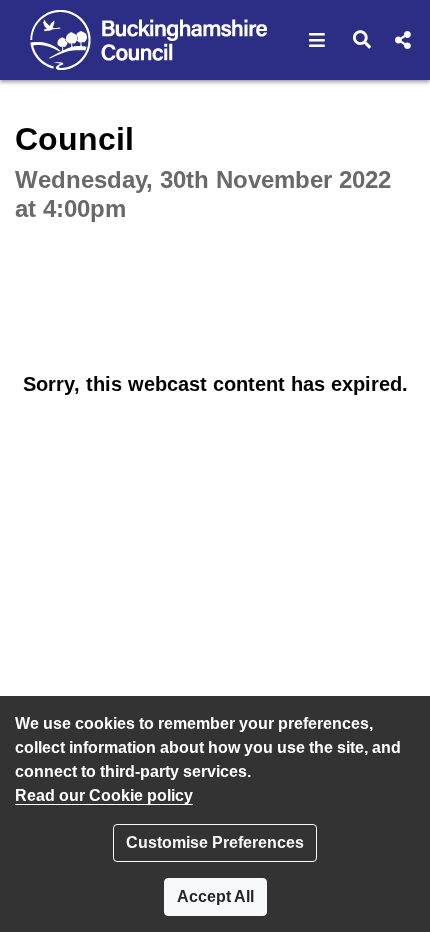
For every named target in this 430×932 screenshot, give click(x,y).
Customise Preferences (215, 842)
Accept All (215, 896)
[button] (317, 40)
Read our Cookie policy (104, 795)
